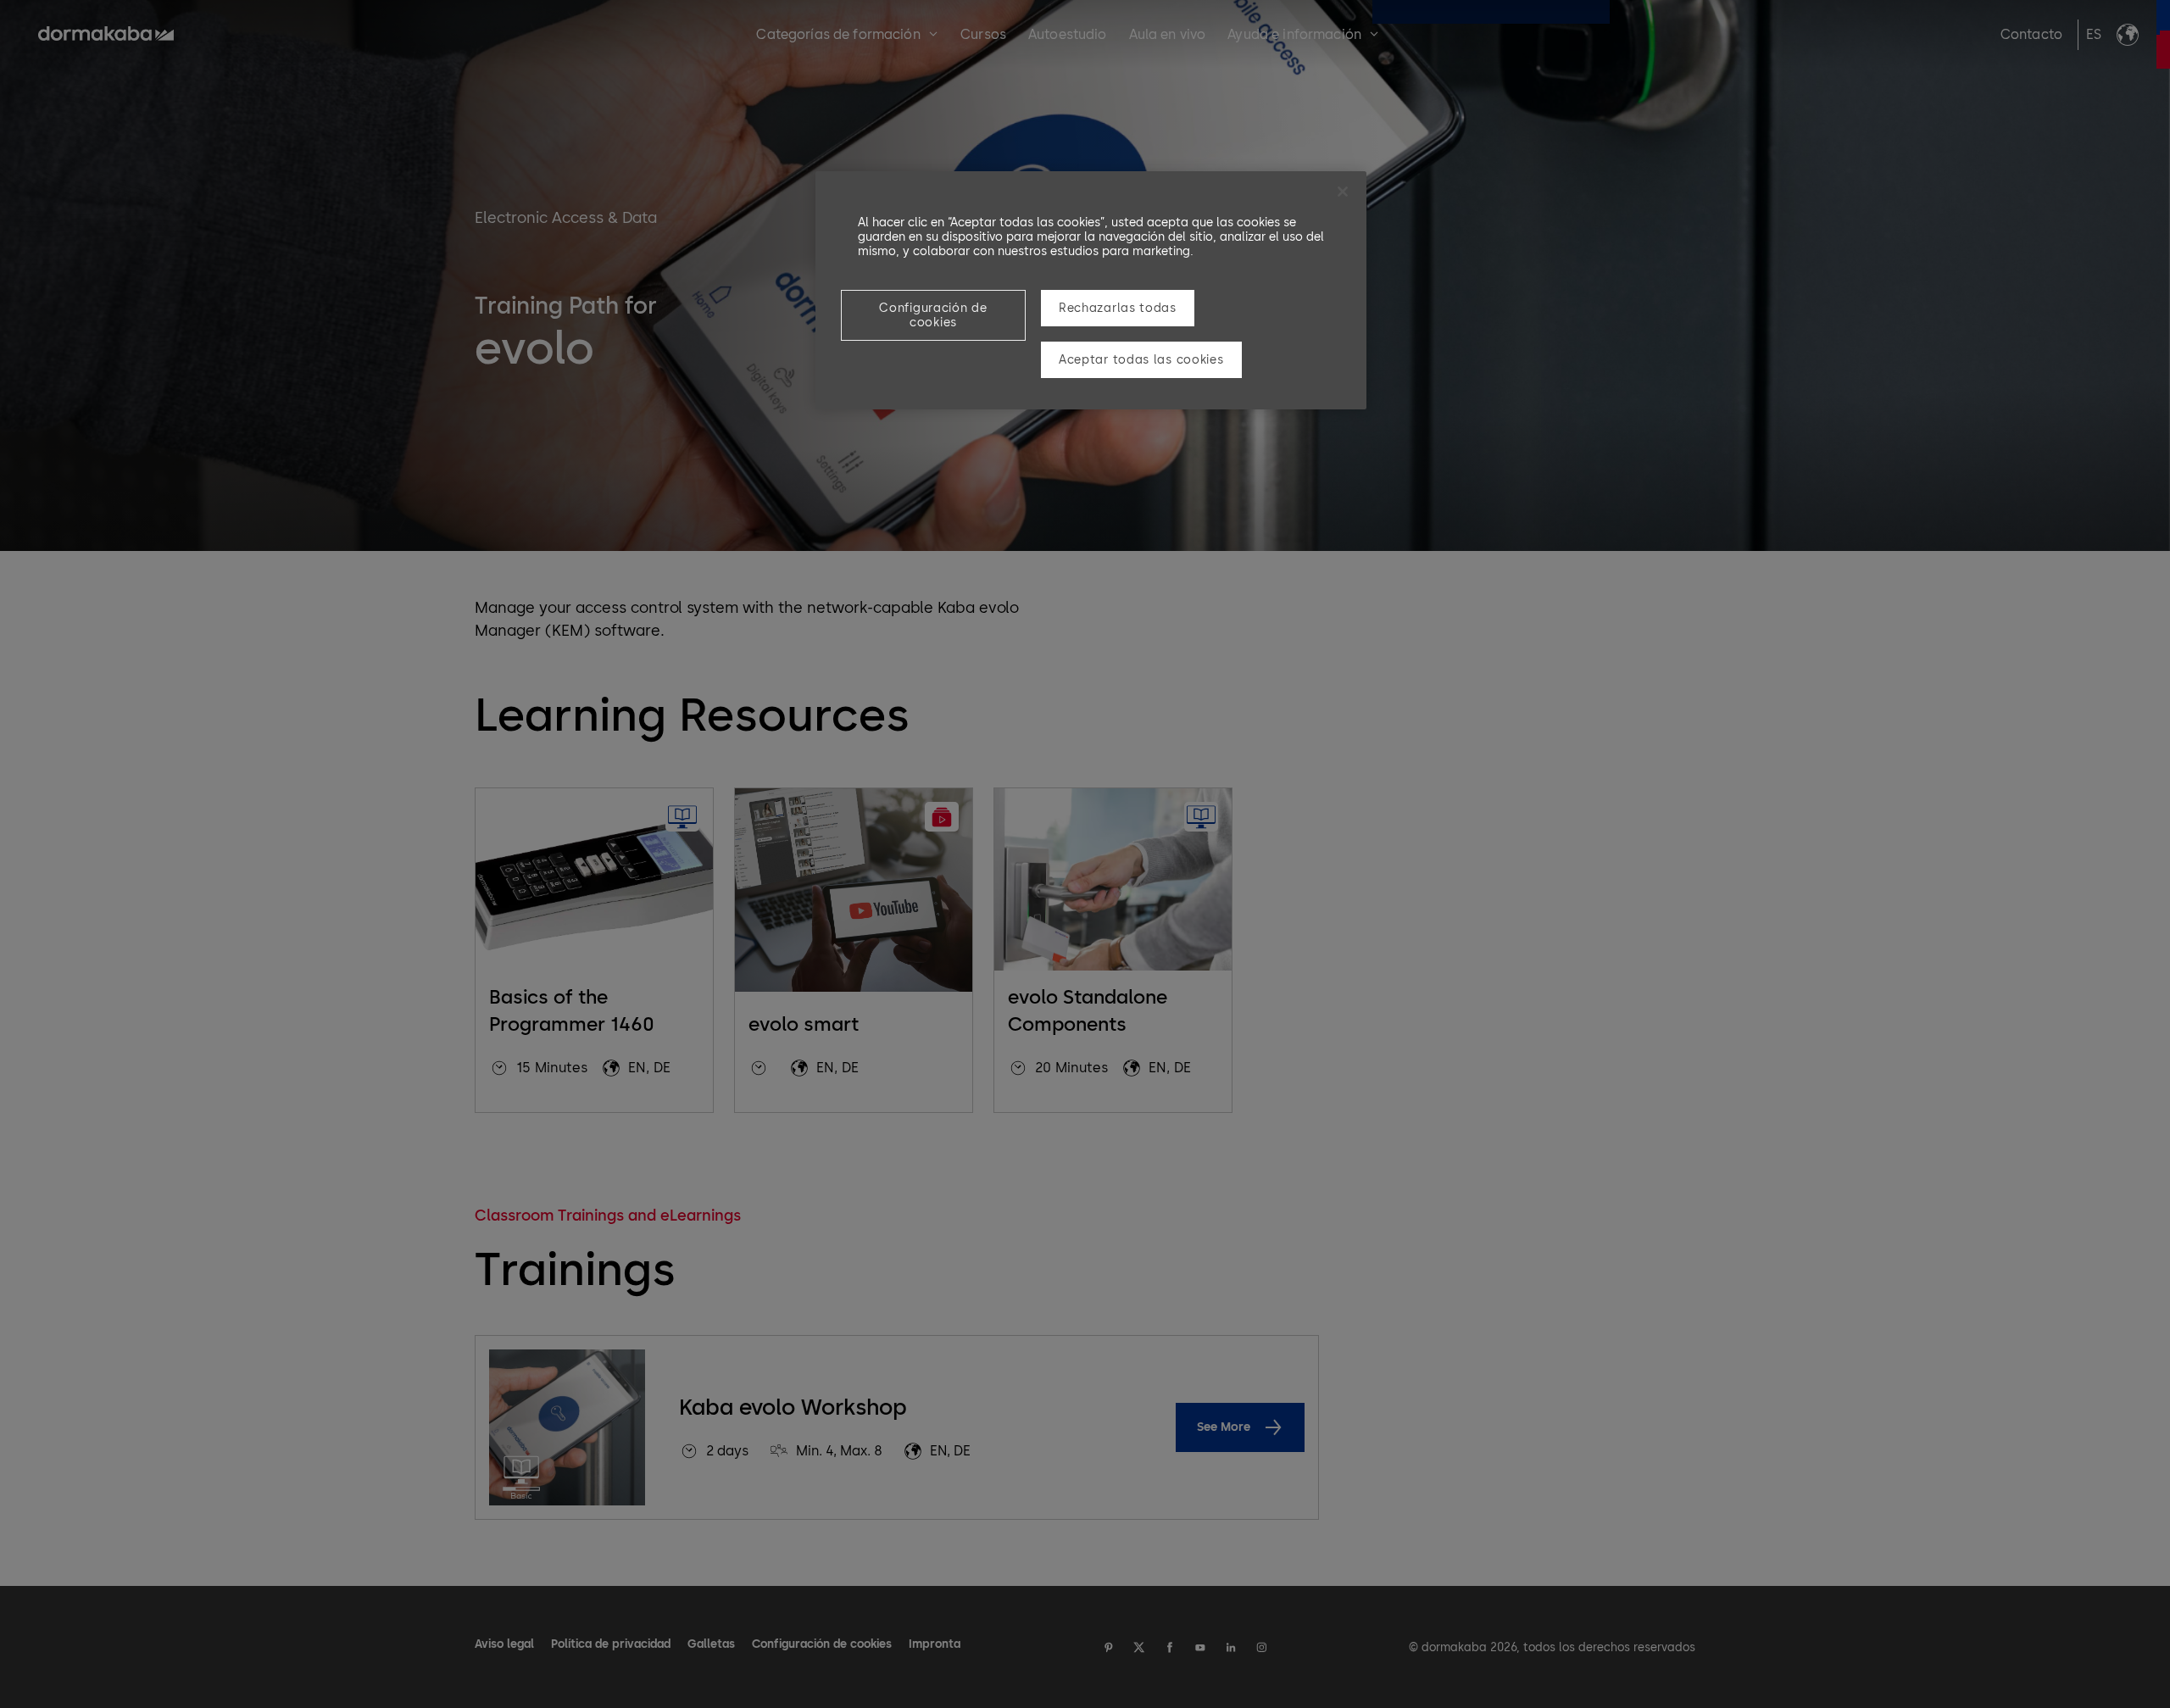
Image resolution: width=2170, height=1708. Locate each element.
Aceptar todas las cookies (1141, 360)
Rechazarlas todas (1118, 308)
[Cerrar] (1343, 192)
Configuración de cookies (933, 315)
